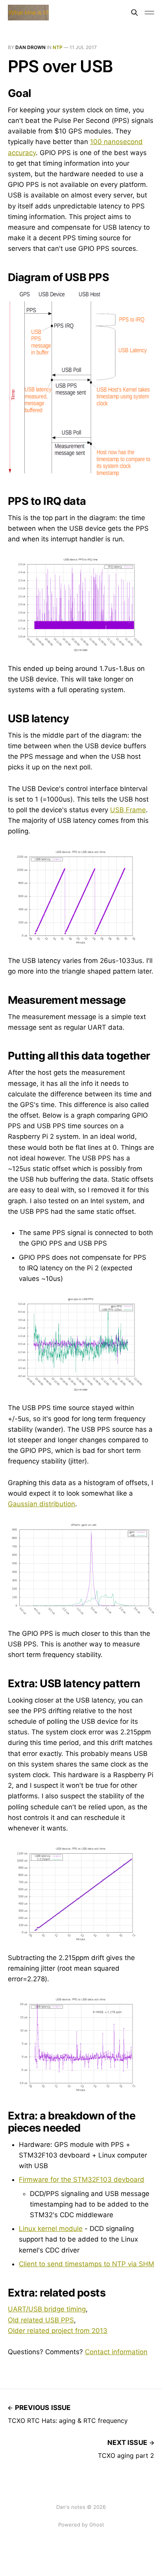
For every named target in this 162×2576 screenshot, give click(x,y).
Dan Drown (30, 47)
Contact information (116, 2352)
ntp (58, 47)
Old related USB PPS (41, 2320)
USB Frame (128, 810)
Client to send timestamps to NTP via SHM (87, 2264)
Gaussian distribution (41, 1504)
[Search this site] (134, 13)
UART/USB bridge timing (47, 2309)
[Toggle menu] (149, 13)
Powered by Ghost (81, 2525)
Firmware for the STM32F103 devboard (82, 2180)
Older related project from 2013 (58, 2331)
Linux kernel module (51, 2229)
